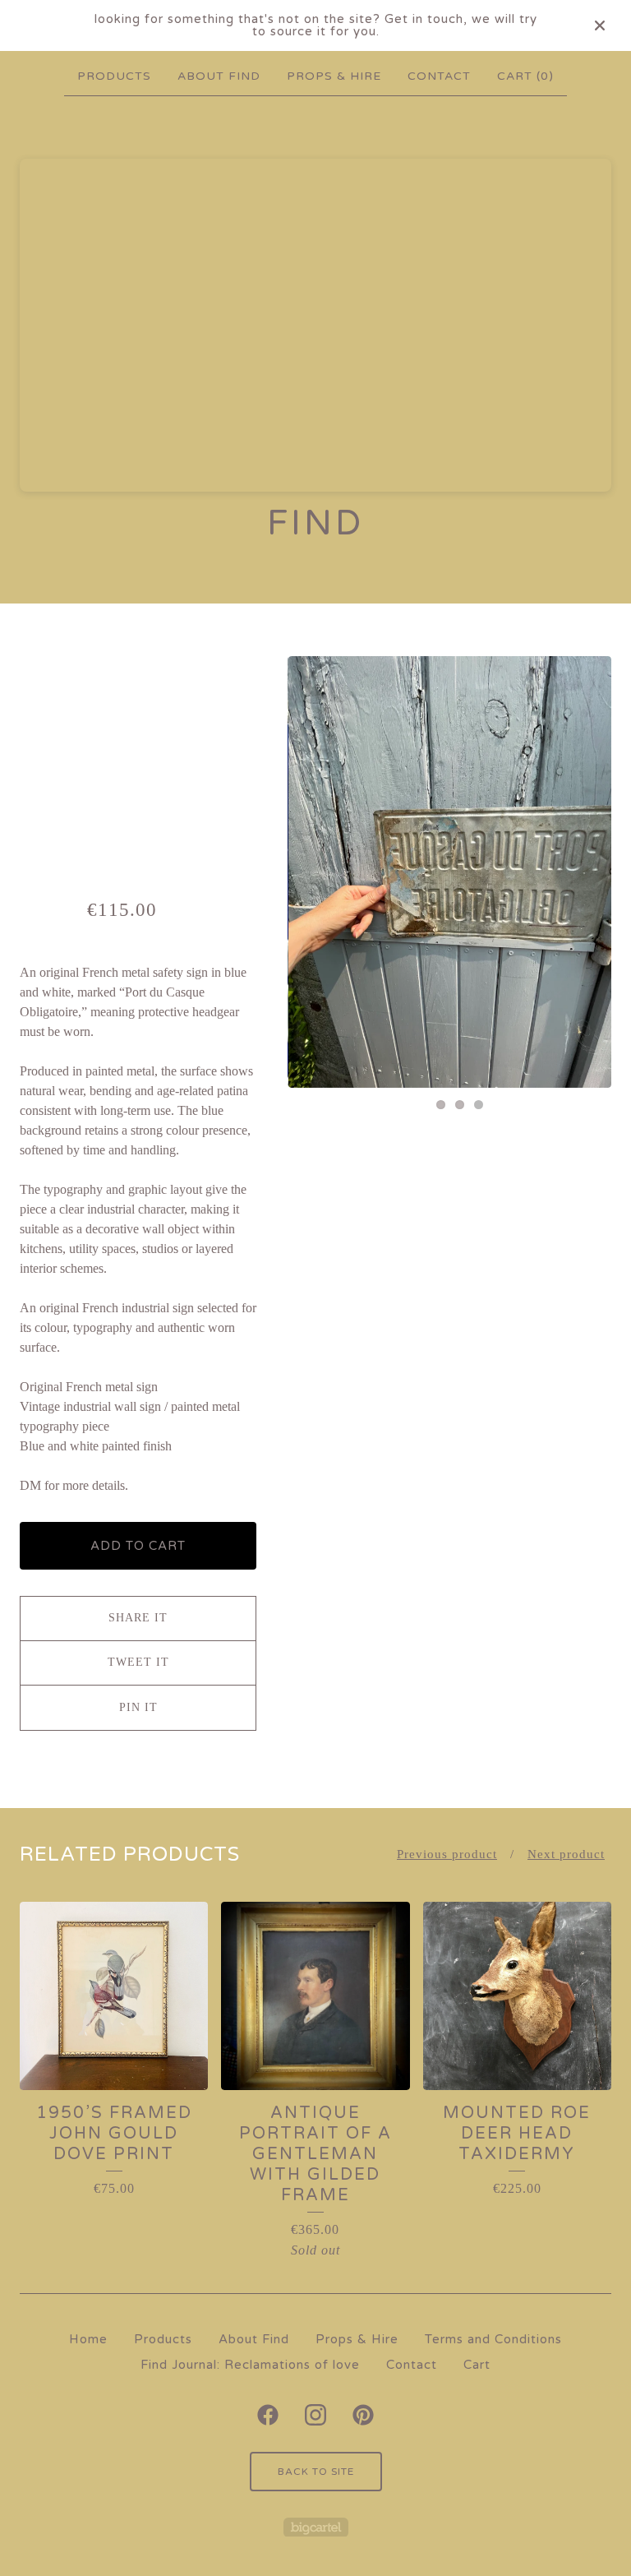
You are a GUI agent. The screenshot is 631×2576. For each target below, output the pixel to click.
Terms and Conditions (493, 2339)
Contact (439, 76)
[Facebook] (268, 2415)
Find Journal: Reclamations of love (250, 2365)
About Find (219, 76)
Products (114, 76)
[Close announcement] (600, 25)
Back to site (316, 2472)
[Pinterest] (363, 2415)
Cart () (525, 76)
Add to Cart (138, 1546)
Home (88, 2339)
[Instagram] (315, 2415)
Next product (566, 1854)
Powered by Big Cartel (316, 2527)
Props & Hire (334, 76)
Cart (477, 2365)
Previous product (447, 1854)
